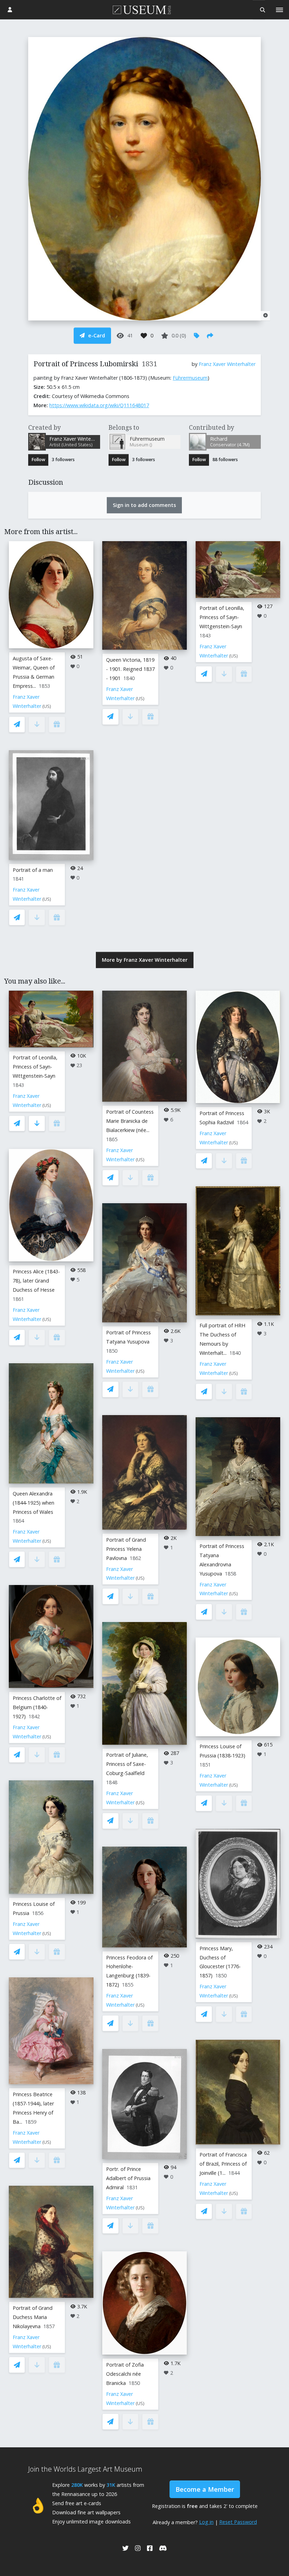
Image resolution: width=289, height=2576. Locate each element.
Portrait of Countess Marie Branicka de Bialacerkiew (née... (130, 1121)
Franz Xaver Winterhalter (227, 364)
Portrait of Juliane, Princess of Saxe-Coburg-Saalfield (127, 1764)
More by (145, 960)
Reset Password (238, 2522)
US (47, 706)
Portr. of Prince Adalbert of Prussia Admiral (128, 2178)
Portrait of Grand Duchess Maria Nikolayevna (33, 2317)
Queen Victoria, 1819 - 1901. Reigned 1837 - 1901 (130, 669)
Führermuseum (190, 378)
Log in (206, 2522)
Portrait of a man (33, 870)
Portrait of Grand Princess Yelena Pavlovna (126, 1549)
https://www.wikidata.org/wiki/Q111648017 (99, 405)
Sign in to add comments (144, 505)
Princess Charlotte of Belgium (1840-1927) (37, 1707)
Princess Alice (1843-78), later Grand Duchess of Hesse (36, 1281)
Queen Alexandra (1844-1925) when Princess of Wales (33, 1503)
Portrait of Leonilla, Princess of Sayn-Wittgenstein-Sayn (222, 617)
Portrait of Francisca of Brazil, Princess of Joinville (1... (223, 2164)
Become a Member (205, 2489)
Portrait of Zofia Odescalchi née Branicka (125, 2374)
